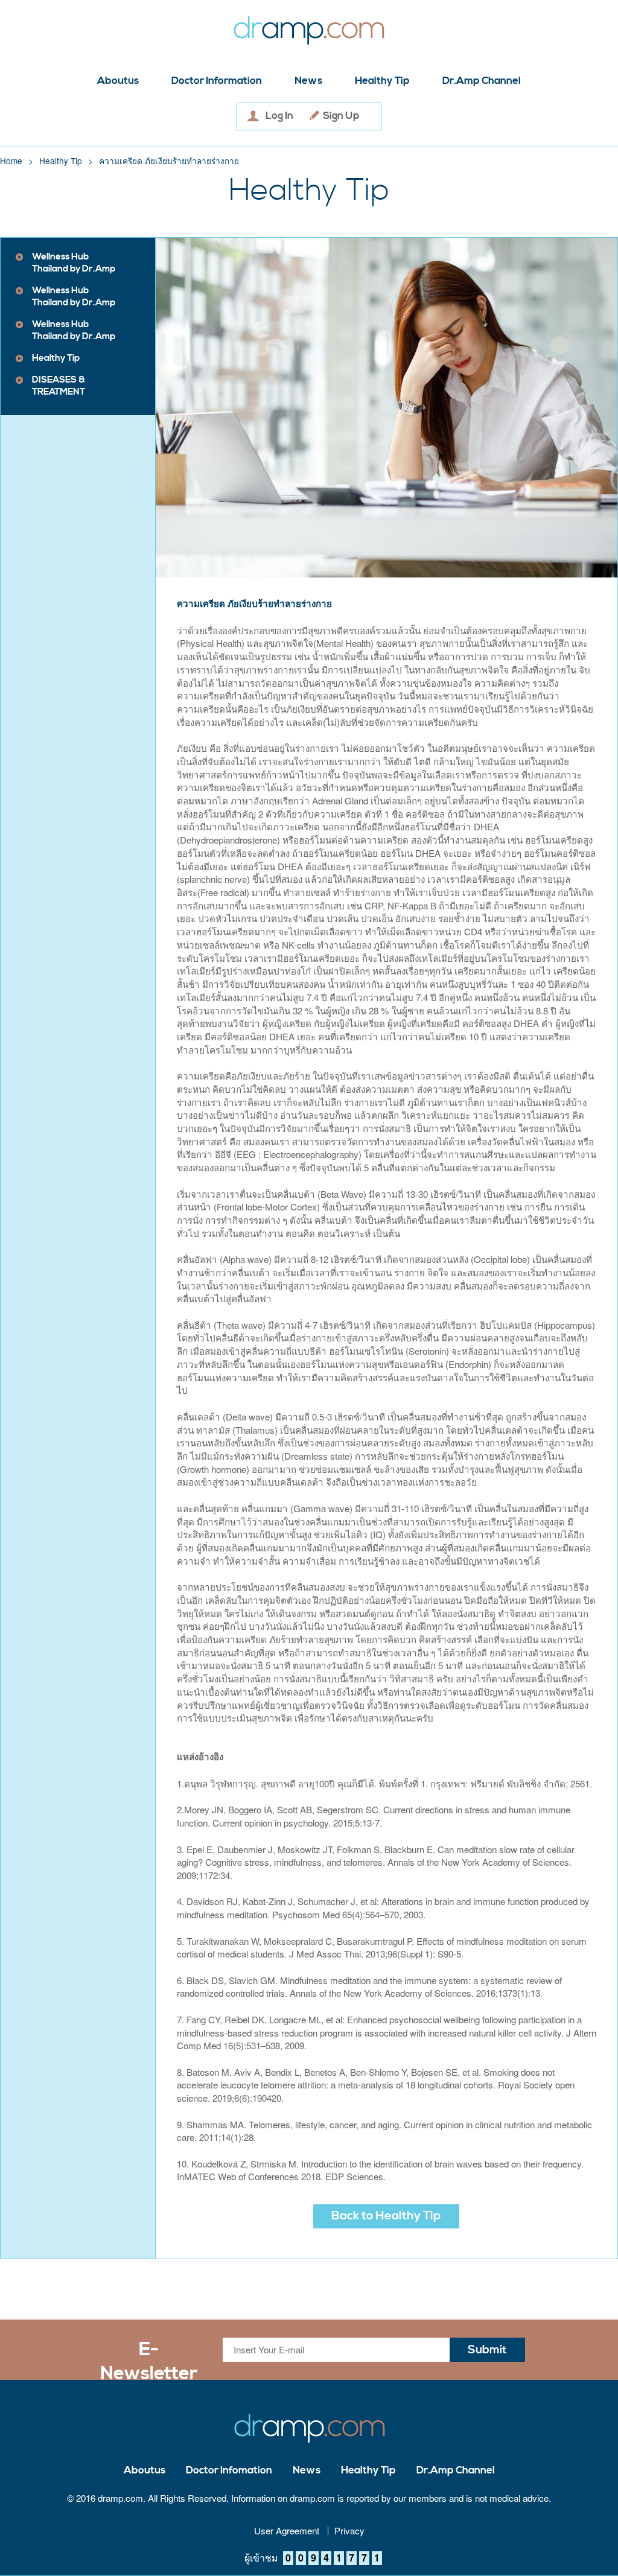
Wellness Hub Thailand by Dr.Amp (74, 263)
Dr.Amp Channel (482, 81)
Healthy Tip (382, 81)
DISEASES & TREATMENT (59, 386)
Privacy (349, 2531)
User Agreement (287, 2531)
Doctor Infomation (229, 2471)
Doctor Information (217, 81)
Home (11, 161)
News (308, 81)
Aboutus (118, 81)
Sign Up (341, 116)
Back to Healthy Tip (386, 2216)
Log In (279, 116)
